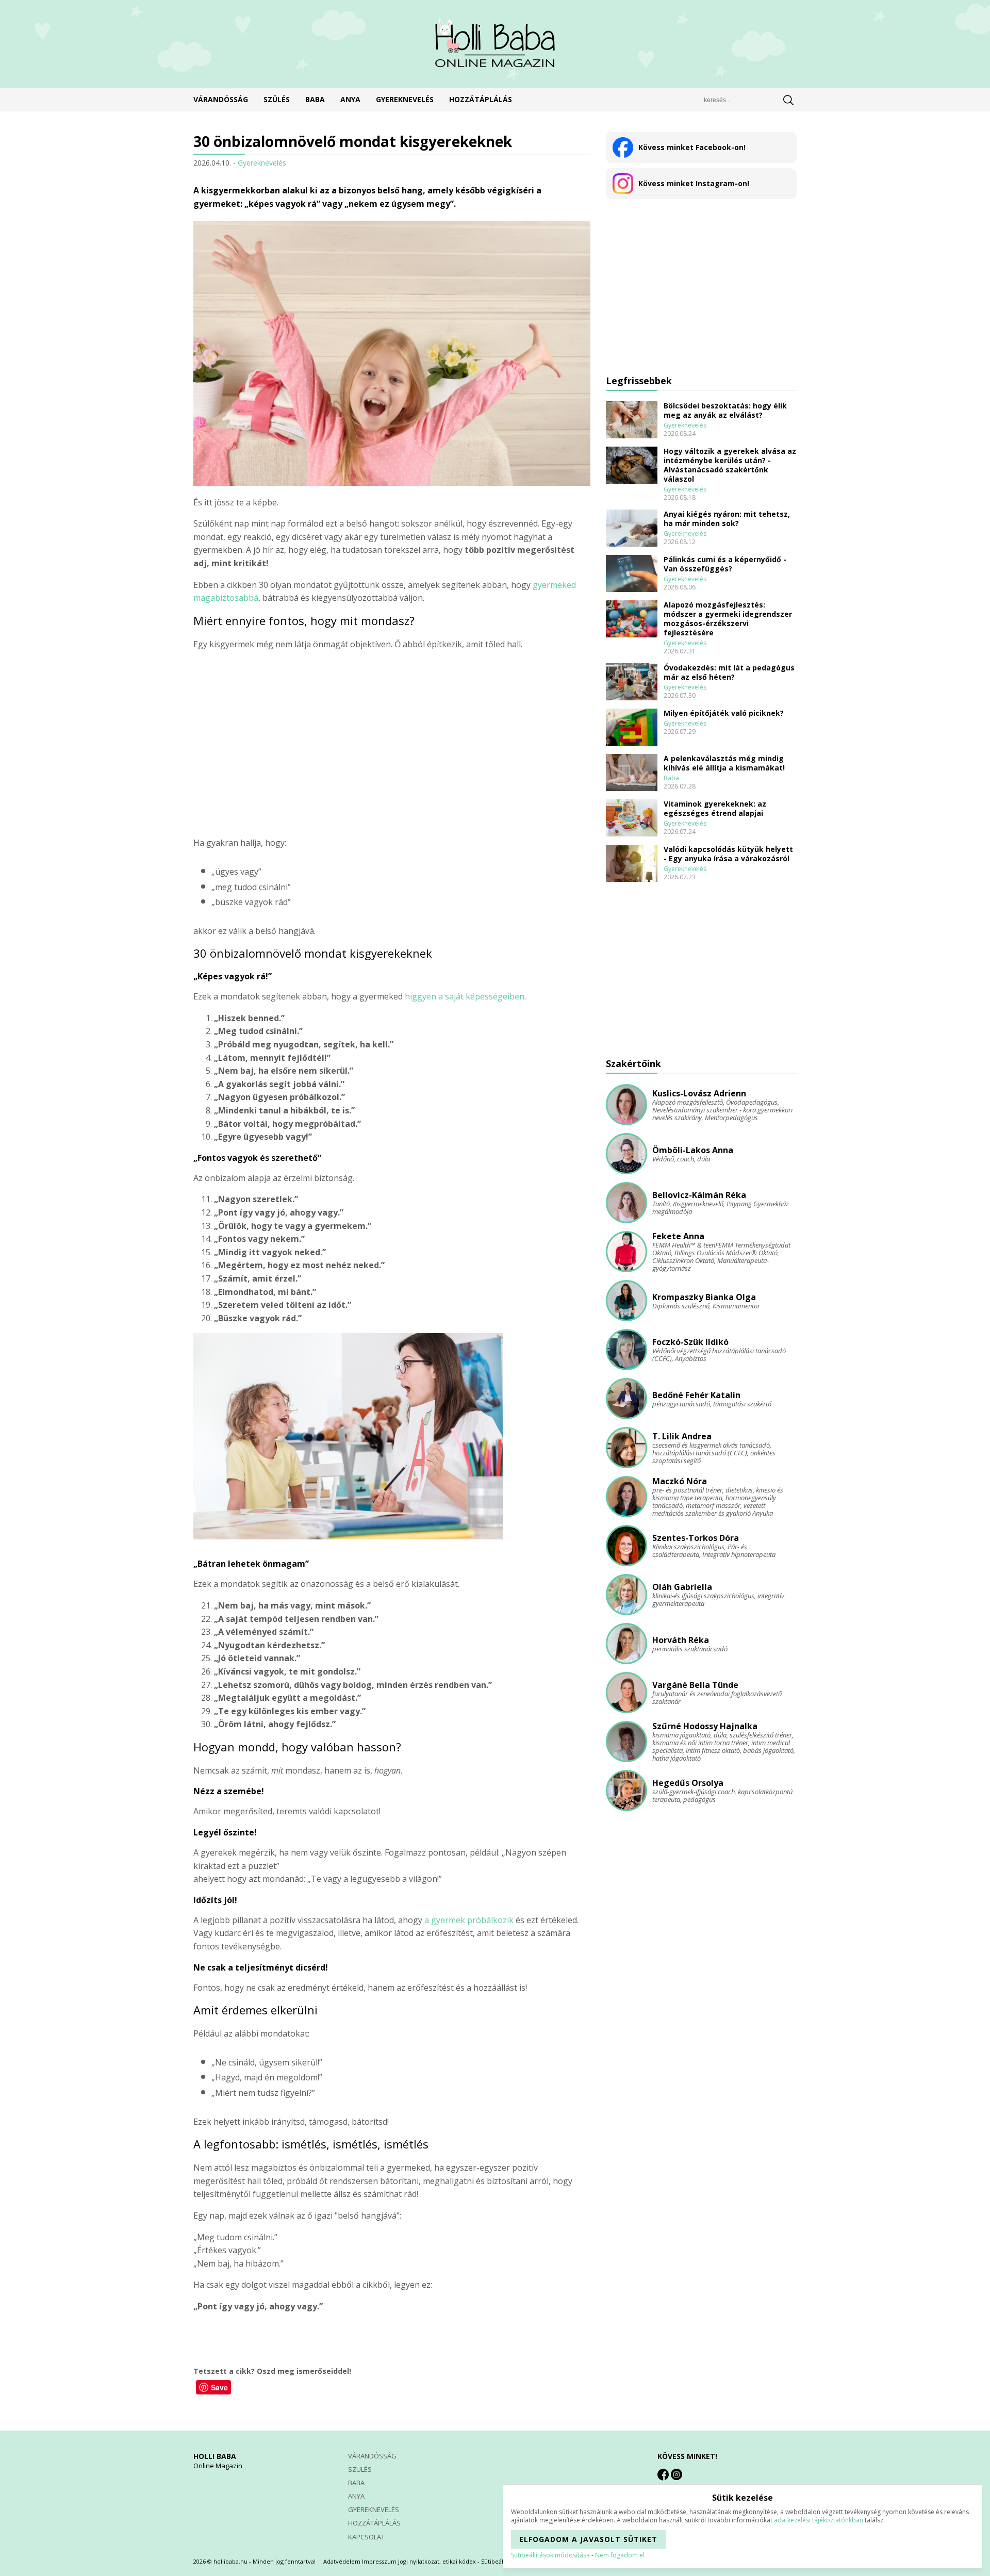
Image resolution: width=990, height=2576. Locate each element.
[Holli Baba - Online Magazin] (495, 44)
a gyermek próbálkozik (469, 1920)
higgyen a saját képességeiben (465, 996)
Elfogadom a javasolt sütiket (588, 2539)
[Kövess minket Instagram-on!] (676, 2474)
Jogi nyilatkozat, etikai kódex (437, 2561)
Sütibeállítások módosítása (550, 2555)
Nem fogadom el (620, 2555)
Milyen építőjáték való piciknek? (724, 713)
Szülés (277, 100)
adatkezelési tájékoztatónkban (819, 2520)
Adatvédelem (342, 2561)
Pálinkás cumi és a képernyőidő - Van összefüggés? (725, 564)
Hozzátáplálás (481, 100)
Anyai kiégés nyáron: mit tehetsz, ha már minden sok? (727, 519)
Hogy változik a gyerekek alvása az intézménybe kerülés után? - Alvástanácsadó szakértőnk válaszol (730, 465)
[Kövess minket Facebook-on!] (663, 2474)
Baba (315, 100)
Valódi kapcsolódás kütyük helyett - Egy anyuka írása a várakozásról (728, 854)
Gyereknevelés (405, 100)
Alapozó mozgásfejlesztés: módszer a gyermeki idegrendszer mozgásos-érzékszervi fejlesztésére (728, 619)
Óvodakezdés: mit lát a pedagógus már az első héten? (729, 672)
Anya (350, 100)
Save (219, 2387)
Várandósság (221, 100)
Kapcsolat (366, 2537)
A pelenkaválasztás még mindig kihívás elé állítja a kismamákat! (724, 763)
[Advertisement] (392, 744)
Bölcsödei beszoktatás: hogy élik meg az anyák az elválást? (725, 411)
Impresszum (379, 2561)
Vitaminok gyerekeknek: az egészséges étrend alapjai (715, 809)
